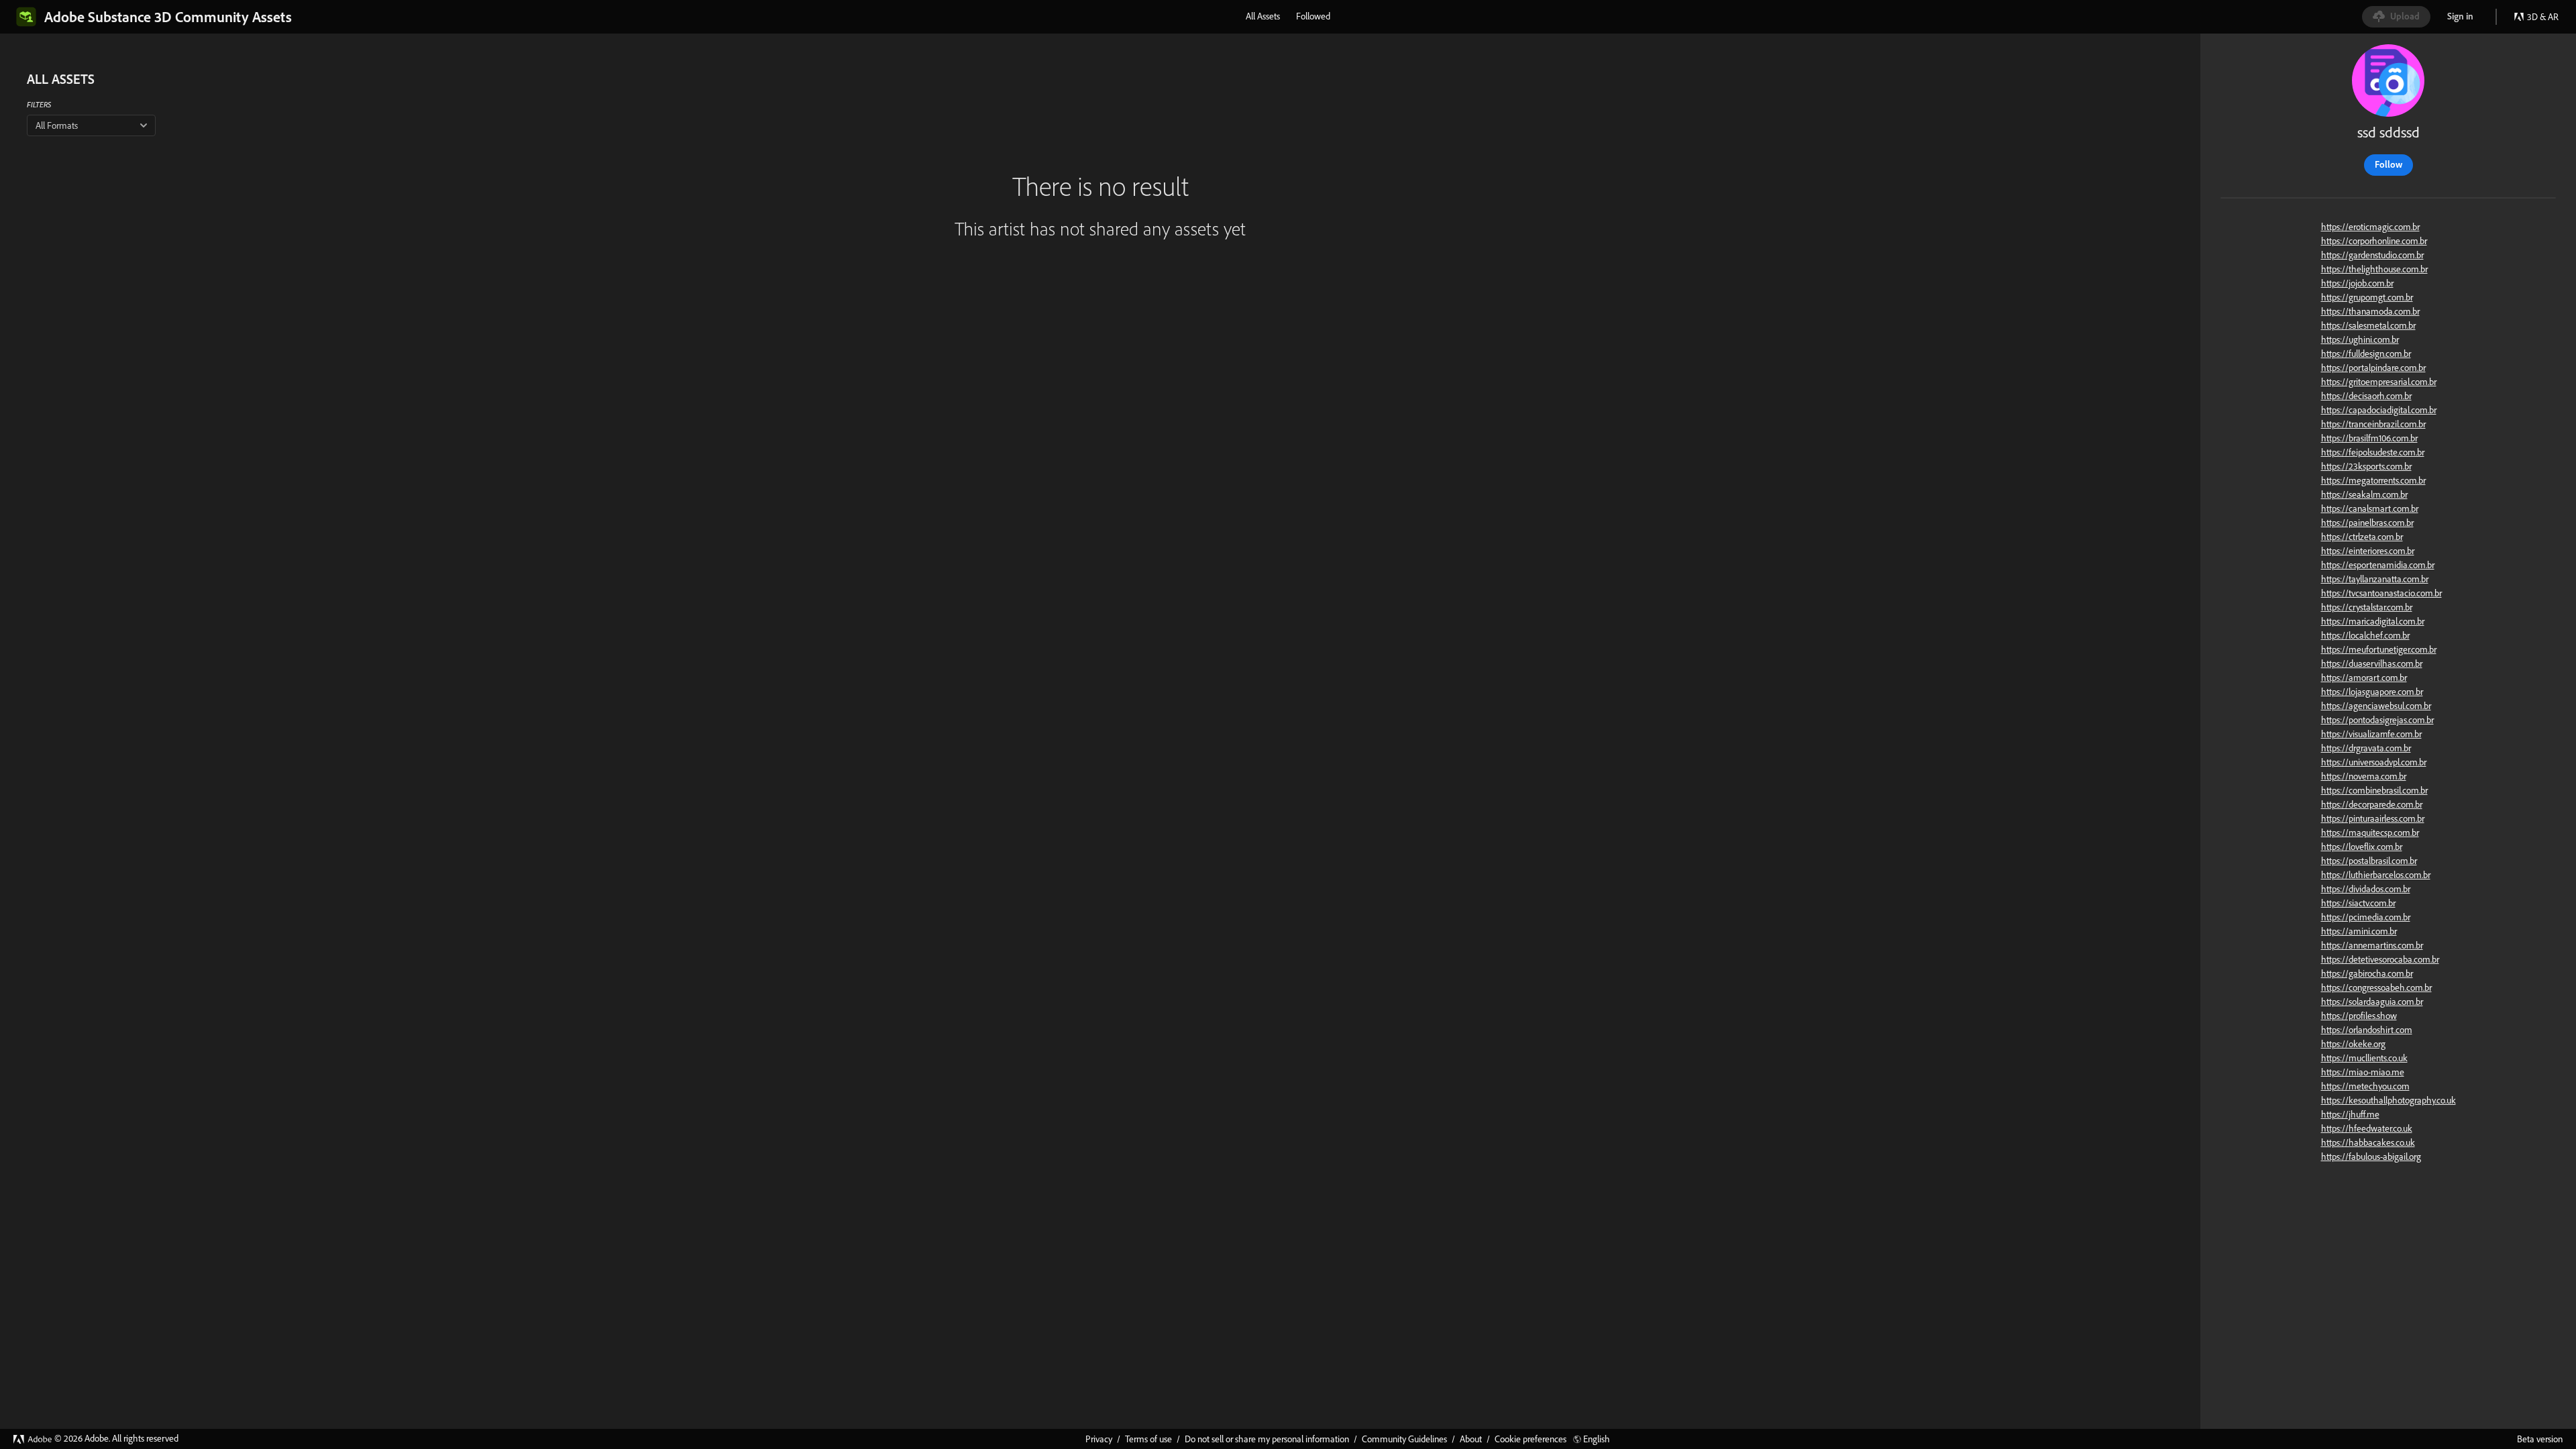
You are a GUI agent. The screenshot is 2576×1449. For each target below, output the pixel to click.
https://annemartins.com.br (2372, 945)
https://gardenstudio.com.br (2372, 255)
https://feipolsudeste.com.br (2373, 452)
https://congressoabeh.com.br (2376, 987)
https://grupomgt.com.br (2367, 297)
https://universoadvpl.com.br (2374, 762)
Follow (2389, 164)
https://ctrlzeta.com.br (2362, 537)
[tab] (1263, 16)
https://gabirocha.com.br (2367, 973)
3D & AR (2543, 17)
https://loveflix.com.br (2362, 847)
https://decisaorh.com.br (2366, 396)
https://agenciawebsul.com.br (2376, 706)
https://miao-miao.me (2363, 1072)
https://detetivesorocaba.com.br (2380, 959)
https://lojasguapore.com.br (2372, 692)
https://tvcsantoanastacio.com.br (2381, 593)
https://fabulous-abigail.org (2371, 1157)
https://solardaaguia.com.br (2372, 1002)
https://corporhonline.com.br (2374, 241)
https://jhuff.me (2350, 1114)
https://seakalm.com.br (2364, 494)
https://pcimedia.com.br (2366, 917)
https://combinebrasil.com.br (2374, 790)
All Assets (1263, 16)
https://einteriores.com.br (2368, 551)
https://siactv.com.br (2358, 903)
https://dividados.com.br (2366, 889)
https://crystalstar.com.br (2367, 607)
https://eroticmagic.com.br (2370, 227)
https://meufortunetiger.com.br (2379, 649)
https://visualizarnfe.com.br (2371, 734)
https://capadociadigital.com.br (2379, 410)
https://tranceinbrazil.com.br (2373, 424)
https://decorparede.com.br (2372, 804)
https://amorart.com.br (2364, 678)
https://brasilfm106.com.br (2369, 438)
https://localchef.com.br (2365, 635)
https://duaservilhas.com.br (2372, 663)
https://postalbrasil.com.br (2369, 861)
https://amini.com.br (2359, 931)
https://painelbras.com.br (2367, 523)
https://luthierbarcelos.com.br (2376, 875)
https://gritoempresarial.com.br (2379, 382)
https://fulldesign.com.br (2366, 354)
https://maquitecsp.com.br (2370, 833)
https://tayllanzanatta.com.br (2375, 579)
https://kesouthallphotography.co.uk (2389, 1100)
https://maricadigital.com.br (2373, 621)
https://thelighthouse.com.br (2374, 269)
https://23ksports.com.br (2366, 466)
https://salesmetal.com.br (2368, 325)
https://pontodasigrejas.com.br (2377, 720)
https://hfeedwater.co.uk (2367, 1128)
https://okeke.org (2353, 1044)
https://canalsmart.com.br (2370, 508)
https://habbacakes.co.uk (2368, 1142)
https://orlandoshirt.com (2367, 1030)
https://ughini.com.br (2360, 339)
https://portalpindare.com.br (2373, 368)
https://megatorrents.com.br (2373, 480)
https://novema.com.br (2364, 776)
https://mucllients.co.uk (2364, 1058)
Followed (1313, 16)
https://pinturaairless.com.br (2373, 818)
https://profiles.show (2359, 1016)
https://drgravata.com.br (2366, 748)
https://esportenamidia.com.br (2378, 565)
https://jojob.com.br (2357, 283)
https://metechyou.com (2365, 1086)
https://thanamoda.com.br (2370, 311)
